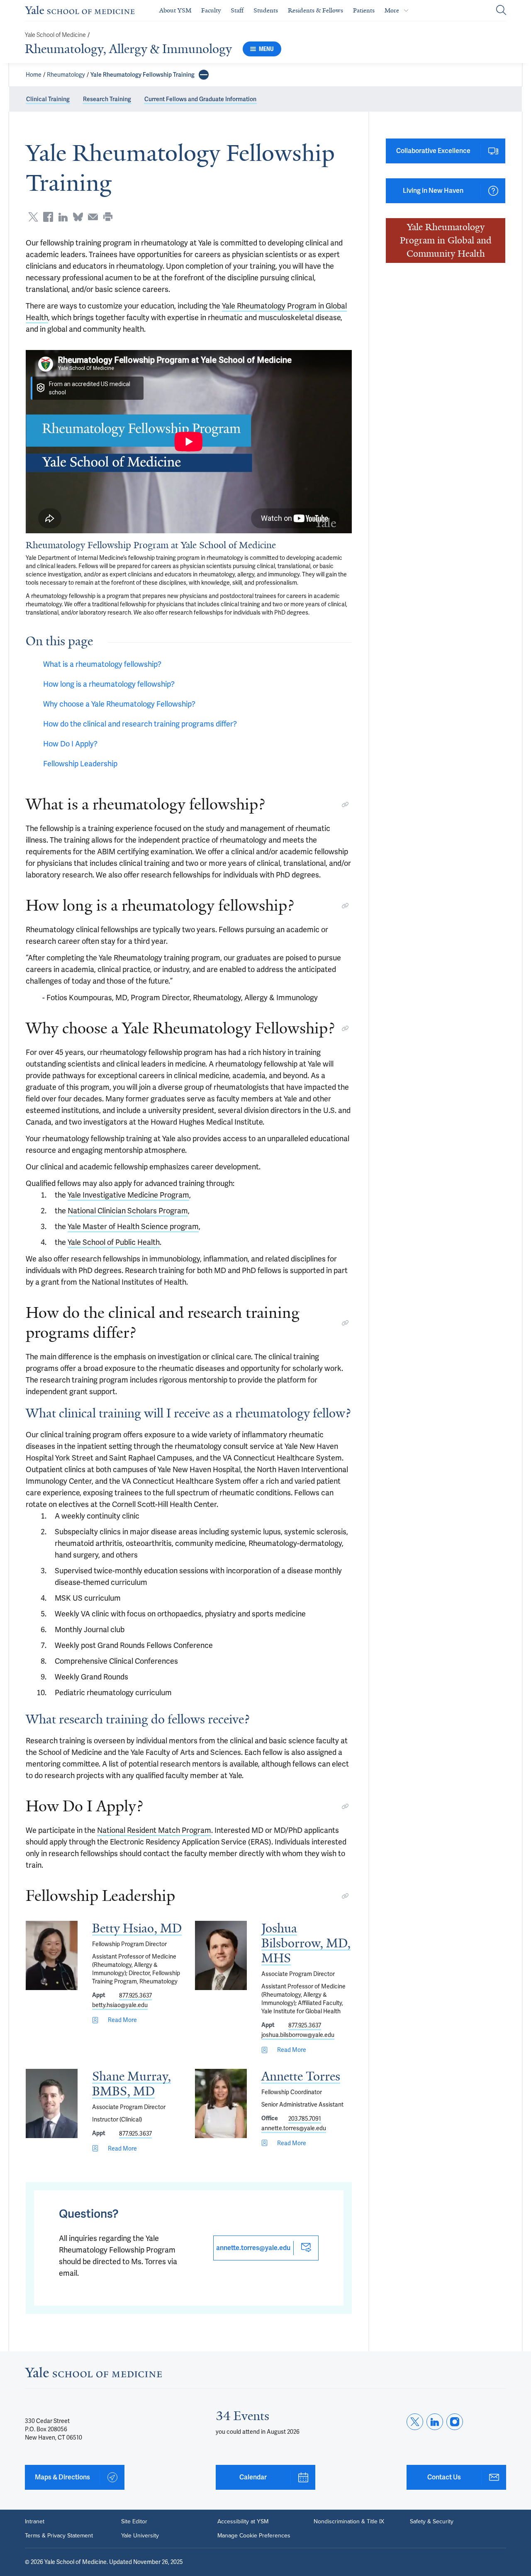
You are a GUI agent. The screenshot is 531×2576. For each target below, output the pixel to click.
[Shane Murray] (52, 2103)
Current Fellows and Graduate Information (200, 99)
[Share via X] (33, 217)
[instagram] (455, 2422)
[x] (415, 2422)
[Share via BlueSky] (78, 217)
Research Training (107, 99)
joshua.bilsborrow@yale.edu (298, 2035)
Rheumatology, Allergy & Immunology (128, 49)
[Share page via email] (93, 217)
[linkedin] (435, 2422)
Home (34, 75)
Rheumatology (66, 75)
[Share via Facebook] (48, 217)
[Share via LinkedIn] (63, 217)
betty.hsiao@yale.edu (120, 2005)
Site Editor (134, 2522)
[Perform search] (501, 11)
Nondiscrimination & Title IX (349, 2522)
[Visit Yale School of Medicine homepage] (93, 2375)
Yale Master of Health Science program (133, 1226)
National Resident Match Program (154, 1830)
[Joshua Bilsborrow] (221, 1955)
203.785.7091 (305, 2119)
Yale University (140, 2536)
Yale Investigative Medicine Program (128, 1195)
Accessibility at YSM (243, 2522)
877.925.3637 (135, 1995)
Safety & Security (432, 2522)
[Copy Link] (345, 804)
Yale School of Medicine (55, 35)
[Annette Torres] (221, 2103)
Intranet (35, 2522)
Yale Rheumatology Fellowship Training (142, 75)
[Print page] (108, 217)
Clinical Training (48, 99)
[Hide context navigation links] (204, 75)
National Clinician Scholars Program (128, 1211)
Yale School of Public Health (114, 1242)
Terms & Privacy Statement (59, 2536)
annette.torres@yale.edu (294, 2128)
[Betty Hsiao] (52, 1955)
